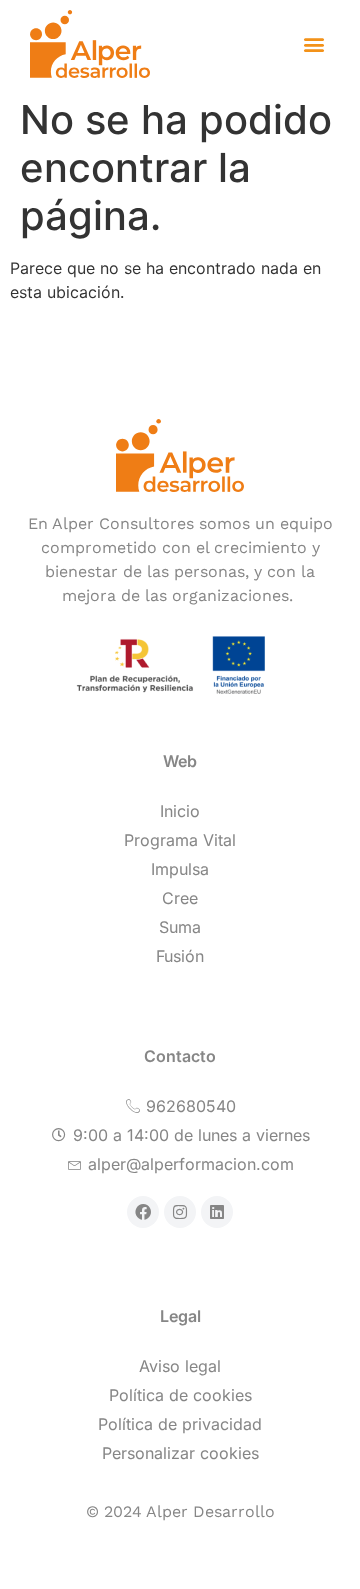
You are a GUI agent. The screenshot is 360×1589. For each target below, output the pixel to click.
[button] (313, 44)
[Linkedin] (217, 1212)
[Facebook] (143, 1212)
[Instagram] (180, 1212)
